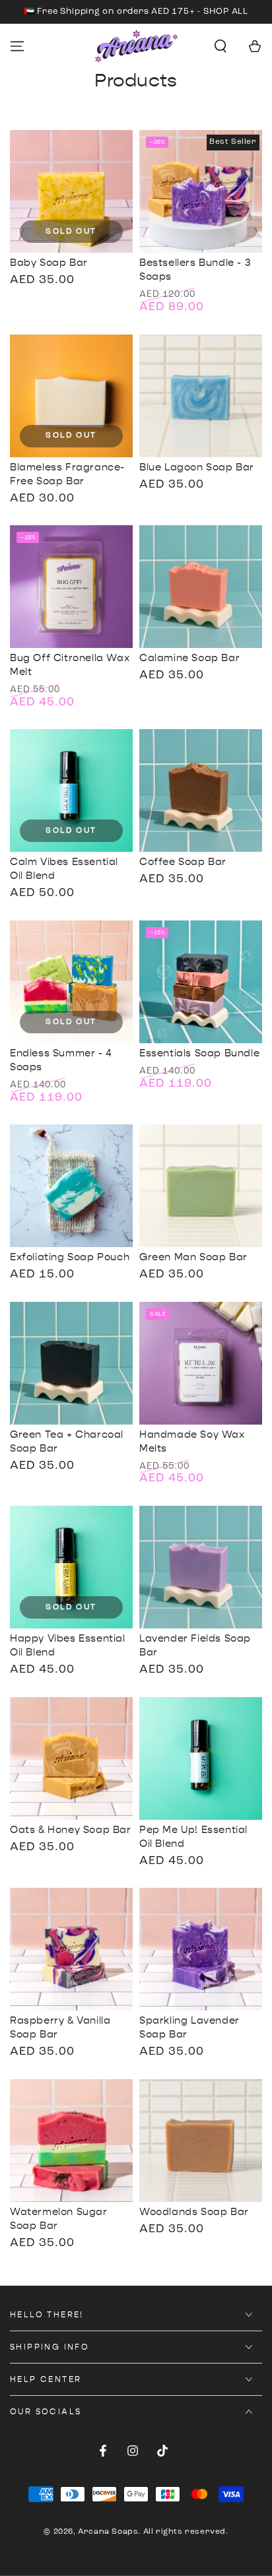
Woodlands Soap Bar (194, 2212)
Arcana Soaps (108, 2532)
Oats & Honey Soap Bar (71, 1830)
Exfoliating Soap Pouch (70, 1257)
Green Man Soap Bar (193, 1257)
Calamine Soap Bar (189, 658)
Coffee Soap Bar (183, 862)
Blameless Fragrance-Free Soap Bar (67, 474)
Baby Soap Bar (49, 263)
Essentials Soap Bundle (199, 1053)
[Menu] (17, 46)
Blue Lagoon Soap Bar (197, 467)
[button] (221, 46)
